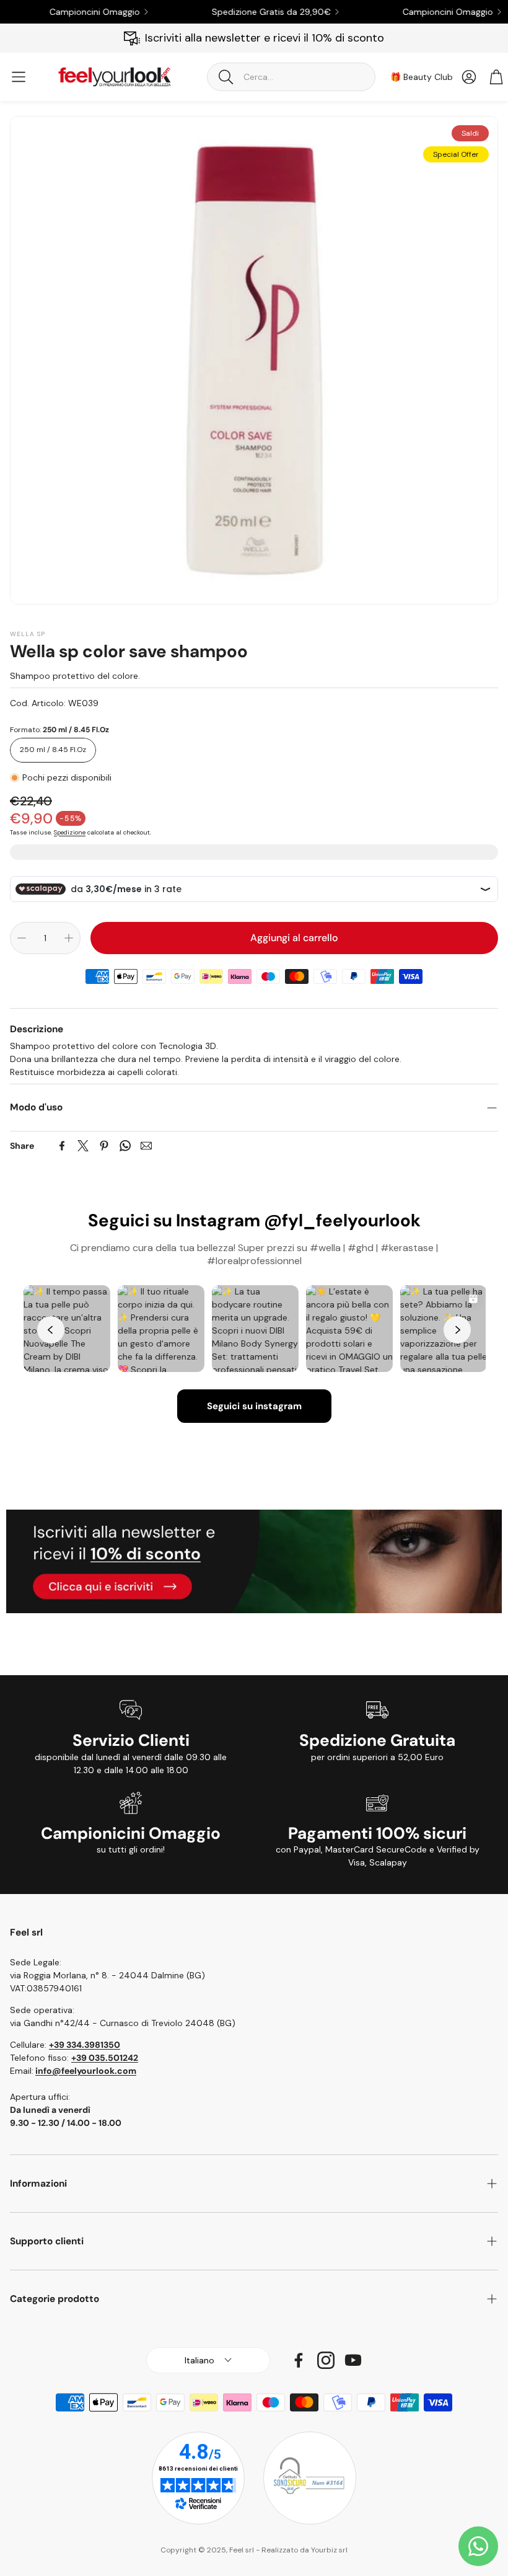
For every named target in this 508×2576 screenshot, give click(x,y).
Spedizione (70, 832)
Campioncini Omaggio (70, 12)
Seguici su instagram (254, 1406)
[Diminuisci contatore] (22, 938)
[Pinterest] (104, 1146)
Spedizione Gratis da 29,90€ (247, 12)
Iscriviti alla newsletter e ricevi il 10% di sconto (265, 38)
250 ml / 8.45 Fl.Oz (53, 750)
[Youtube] (353, 2360)
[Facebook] (62, 1146)
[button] (291, 77)
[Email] (146, 1146)
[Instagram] (326, 2360)
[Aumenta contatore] (69, 938)
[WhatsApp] (125, 1146)
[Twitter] (83, 1146)
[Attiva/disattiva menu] (19, 77)
